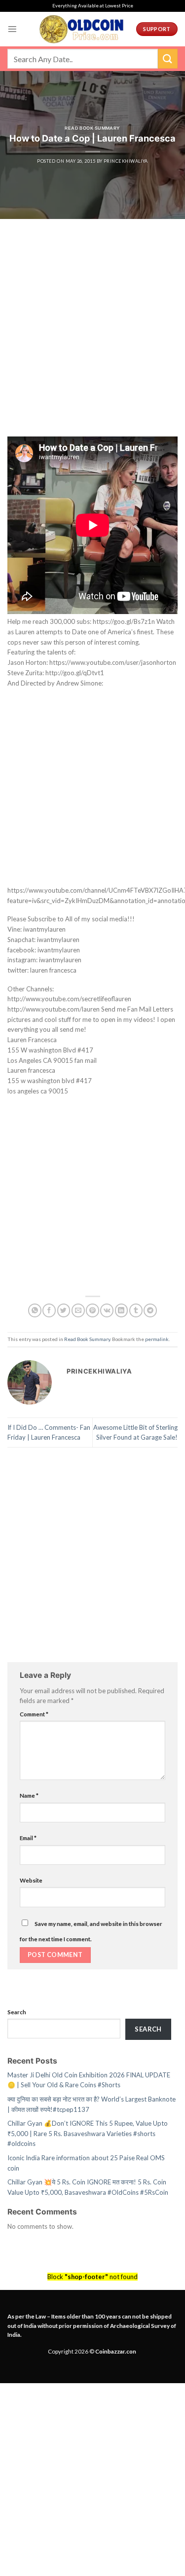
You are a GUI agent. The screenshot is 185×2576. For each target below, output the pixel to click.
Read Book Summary (92, 128)
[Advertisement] (92, 340)
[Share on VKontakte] (107, 1310)
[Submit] (168, 58)
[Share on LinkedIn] (122, 1310)
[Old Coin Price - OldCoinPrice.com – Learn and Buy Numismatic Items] (81, 29)
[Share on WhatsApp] (35, 1310)
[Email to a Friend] (78, 1310)
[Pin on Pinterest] (92, 1310)
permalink (157, 1339)
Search (17, 2012)
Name (29, 1795)
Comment (34, 1714)
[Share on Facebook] (49, 1310)
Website (31, 1880)
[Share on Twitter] (64, 1310)
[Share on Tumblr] (136, 1310)
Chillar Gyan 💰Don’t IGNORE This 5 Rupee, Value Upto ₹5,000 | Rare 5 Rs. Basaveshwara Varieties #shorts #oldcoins (88, 2133)
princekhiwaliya (126, 161)
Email (28, 1838)
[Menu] (12, 29)
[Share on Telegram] (150, 1310)
